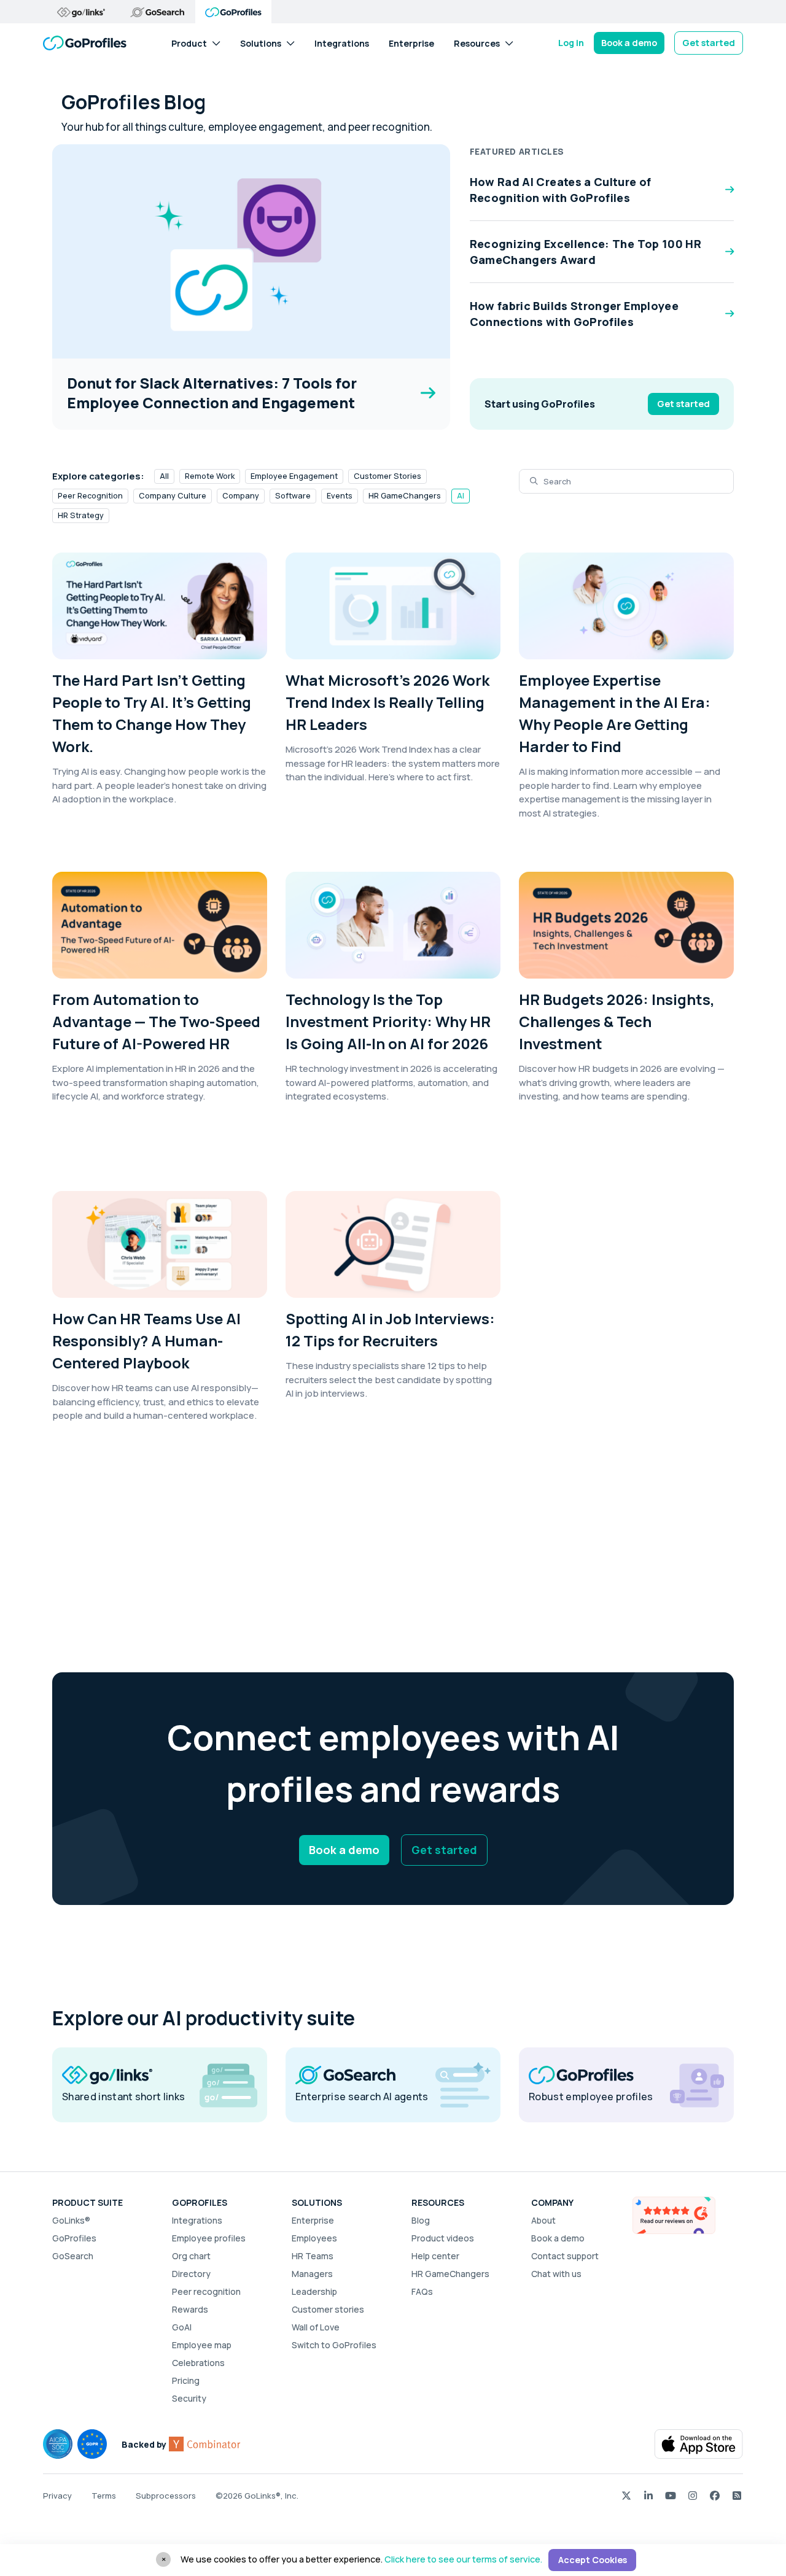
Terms (104, 2496)
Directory (191, 2274)
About (543, 2220)
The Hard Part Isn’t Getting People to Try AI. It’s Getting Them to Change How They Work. (152, 713)
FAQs (422, 2291)
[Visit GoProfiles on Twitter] (626, 2495)
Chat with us (556, 2274)
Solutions (261, 43)
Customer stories (328, 2309)
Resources (477, 43)
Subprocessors (166, 2496)
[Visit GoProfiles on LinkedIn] (648, 2495)
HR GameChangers (450, 2274)
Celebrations (198, 2363)
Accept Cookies (593, 2560)
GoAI (182, 2327)
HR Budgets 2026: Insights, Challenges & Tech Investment (617, 1021)
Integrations (342, 43)
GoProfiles (74, 2238)
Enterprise (411, 43)
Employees (314, 2238)
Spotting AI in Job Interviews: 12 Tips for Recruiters (390, 1329)
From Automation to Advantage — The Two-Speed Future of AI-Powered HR (156, 1021)
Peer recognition (206, 2291)
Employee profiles (209, 2238)
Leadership (314, 2291)
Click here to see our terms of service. (463, 2559)
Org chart (191, 2256)
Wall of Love (316, 2327)
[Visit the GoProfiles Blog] (737, 2495)
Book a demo (629, 43)
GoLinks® (71, 2220)
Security (189, 2398)
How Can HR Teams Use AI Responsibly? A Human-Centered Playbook (146, 1340)
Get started (709, 43)
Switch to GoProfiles (334, 2345)
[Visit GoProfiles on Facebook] (715, 2495)
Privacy (57, 2496)
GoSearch (73, 2256)
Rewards (190, 2309)
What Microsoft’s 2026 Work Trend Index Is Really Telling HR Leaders (387, 702)
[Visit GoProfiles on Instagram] (693, 2495)
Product (189, 43)
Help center (435, 2256)
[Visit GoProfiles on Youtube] (671, 2495)
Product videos (443, 2238)
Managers (312, 2274)
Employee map (202, 2345)
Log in (571, 43)
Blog (421, 2220)
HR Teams (313, 2256)
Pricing (186, 2380)
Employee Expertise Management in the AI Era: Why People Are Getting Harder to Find (615, 713)
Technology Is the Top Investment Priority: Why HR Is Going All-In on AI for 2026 (388, 1021)
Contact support (565, 2256)
